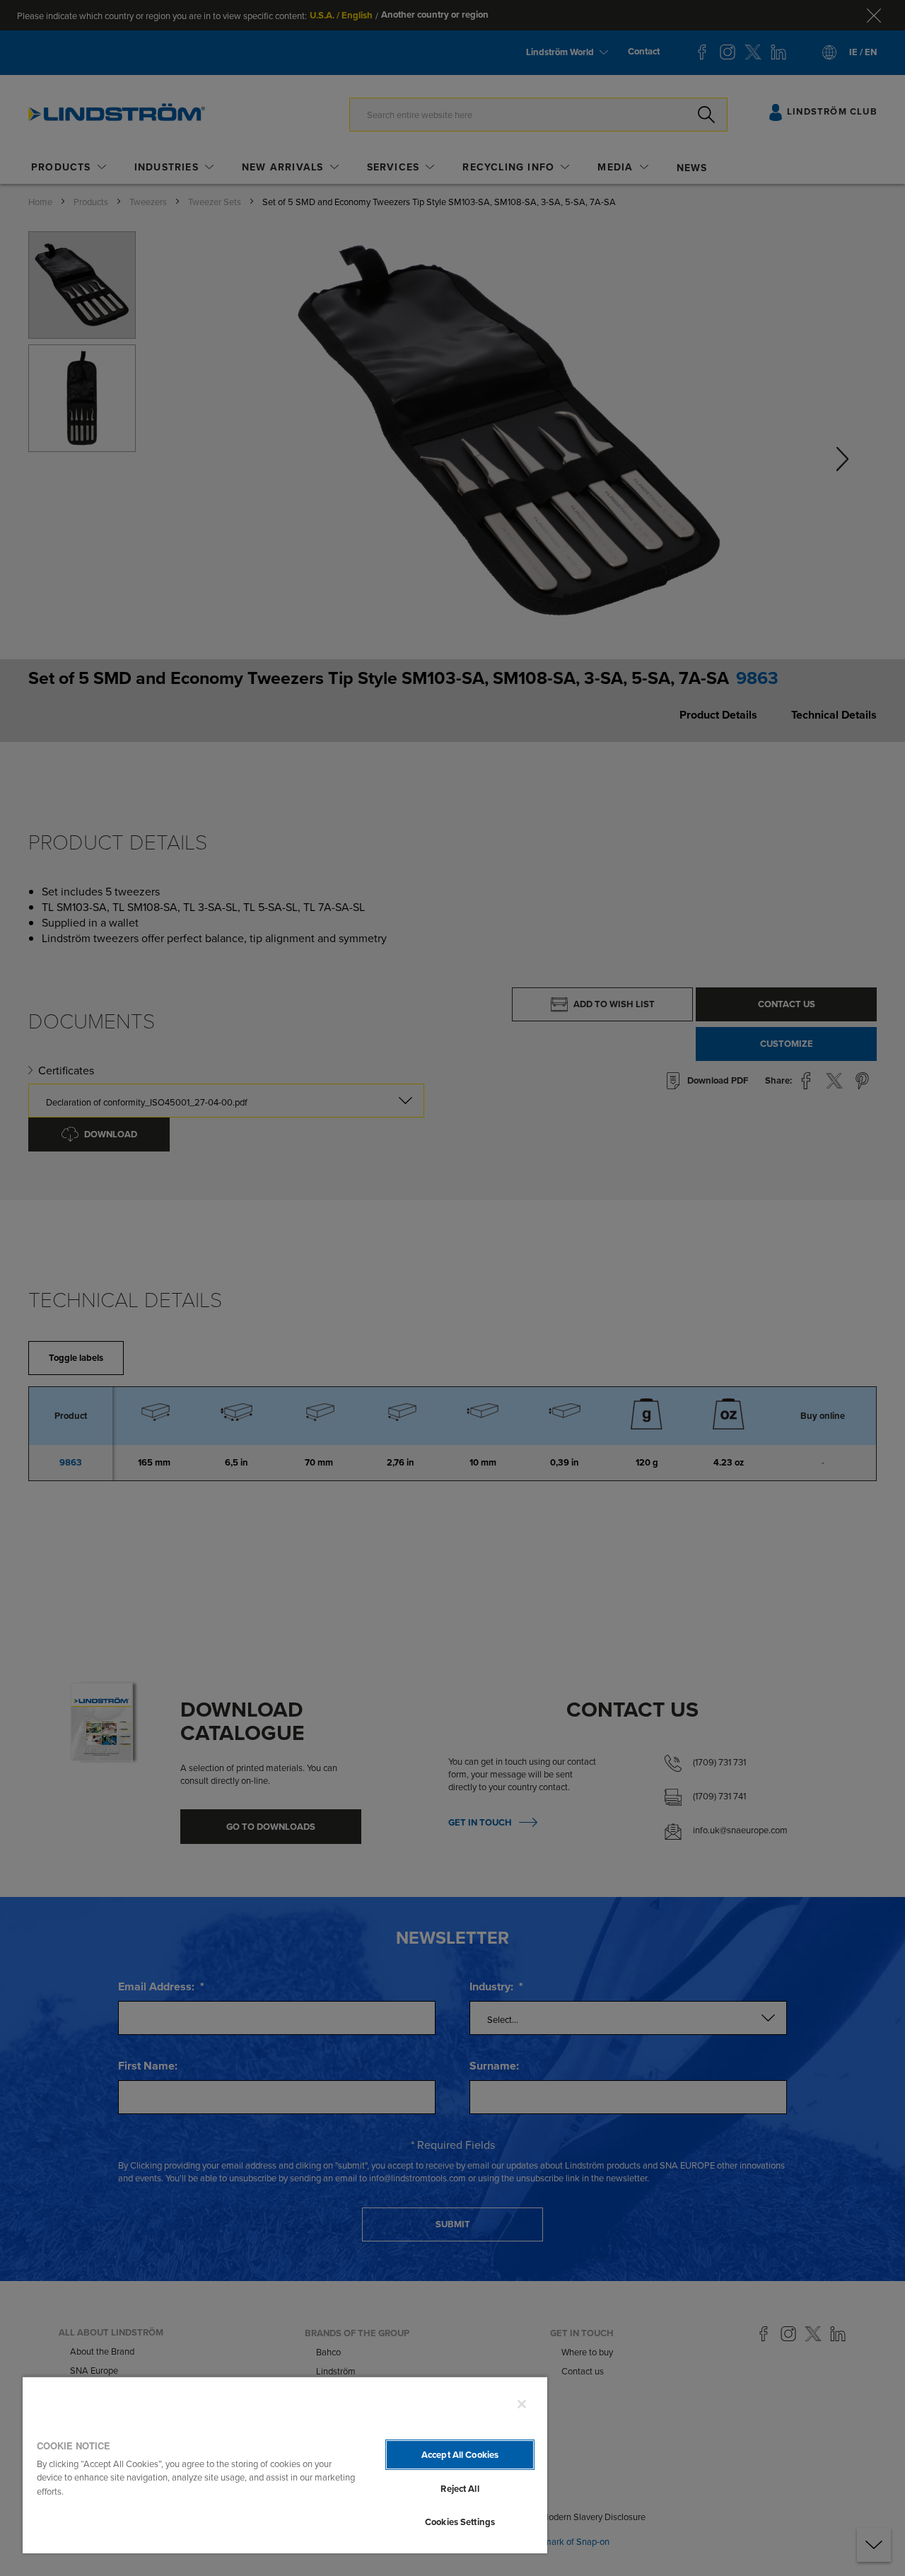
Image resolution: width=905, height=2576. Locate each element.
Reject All (460, 2489)
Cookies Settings (460, 2522)
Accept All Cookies (460, 2455)
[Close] (522, 2404)
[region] (285, 2465)
